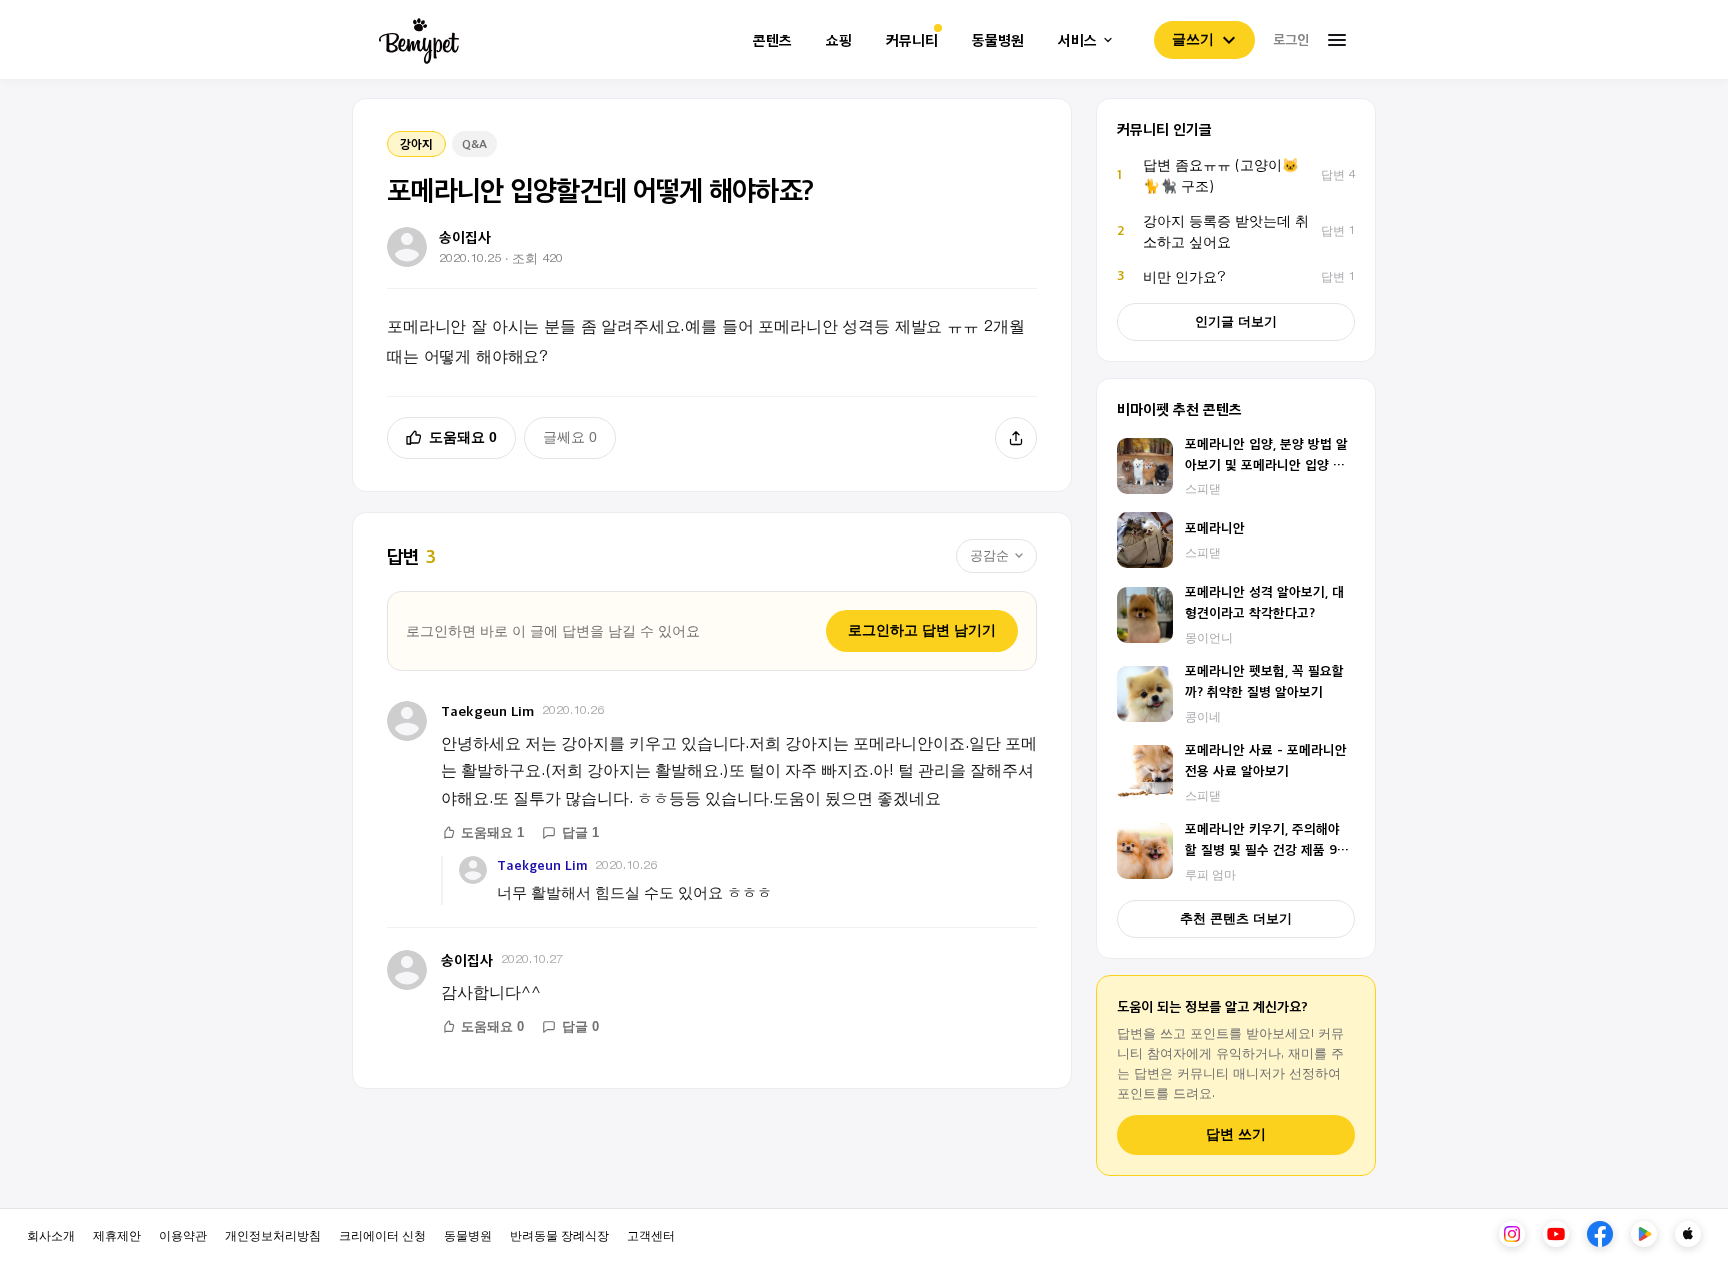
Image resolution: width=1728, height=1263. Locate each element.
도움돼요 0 (463, 437)
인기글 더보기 (1236, 321)
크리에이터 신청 (382, 1234)
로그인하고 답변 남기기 (922, 630)
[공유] (1016, 438)
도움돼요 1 (492, 832)
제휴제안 (117, 1234)
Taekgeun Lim (487, 710)
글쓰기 (1193, 39)
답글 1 (580, 832)
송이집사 (467, 959)
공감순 (989, 555)
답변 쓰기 (1236, 1134)
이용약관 (183, 1234)
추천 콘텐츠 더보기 (1236, 918)
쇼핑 (839, 40)
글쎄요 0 (570, 437)
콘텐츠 (772, 40)
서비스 (1077, 40)
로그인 (1291, 39)
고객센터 (651, 1234)
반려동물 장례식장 (559, 1234)
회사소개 (51, 1234)
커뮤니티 (912, 40)
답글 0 (580, 1026)
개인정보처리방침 (273, 1234)
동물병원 (998, 40)
